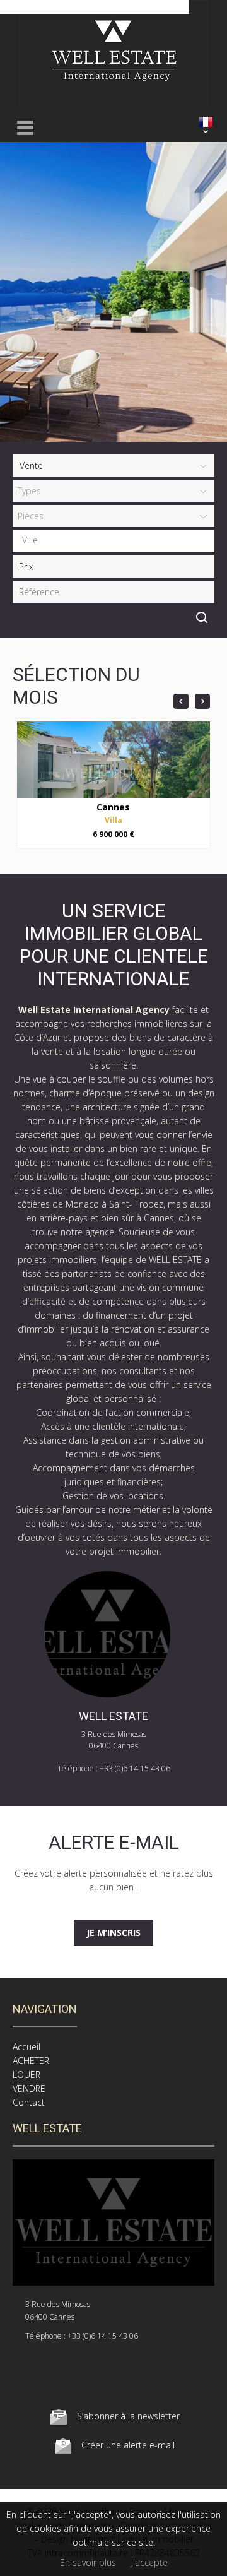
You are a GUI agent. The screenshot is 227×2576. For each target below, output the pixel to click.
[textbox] (117, 540)
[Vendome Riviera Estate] (113, 104)
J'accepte (149, 2562)
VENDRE (29, 2088)
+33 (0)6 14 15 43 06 (135, 1768)
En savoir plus (88, 2562)
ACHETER (31, 2061)
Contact (29, 2102)
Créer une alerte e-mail (128, 2445)
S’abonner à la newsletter (128, 2416)
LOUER (26, 2074)
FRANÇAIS (206, 122)
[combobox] (113, 541)
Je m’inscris (113, 1932)
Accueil (26, 2047)
